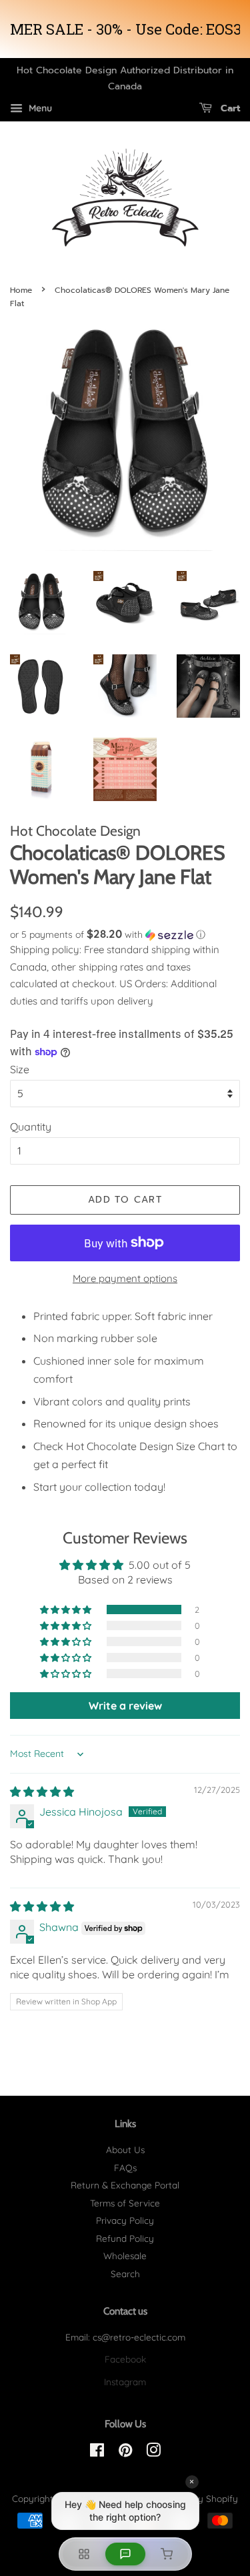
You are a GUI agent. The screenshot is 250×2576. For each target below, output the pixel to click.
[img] (42, 1792)
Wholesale (125, 2256)
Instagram (125, 2382)
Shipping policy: (47, 949)
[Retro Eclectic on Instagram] (153, 2452)
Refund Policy (125, 2238)
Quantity (31, 1127)
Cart (229, 108)
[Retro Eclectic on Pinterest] (125, 2452)
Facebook (125, 2359)
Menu (39, 108)
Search (125, 2274)
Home (21, 290)
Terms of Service (125, 2203)
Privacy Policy (125, 2220)
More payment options (125, 1278)
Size (20, 1069)
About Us (125, 2149)
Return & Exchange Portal (125, 2185)
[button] (125, 934)
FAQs (125, 2167)
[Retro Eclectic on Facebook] (97, 2452)
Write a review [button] (125, 1706)
